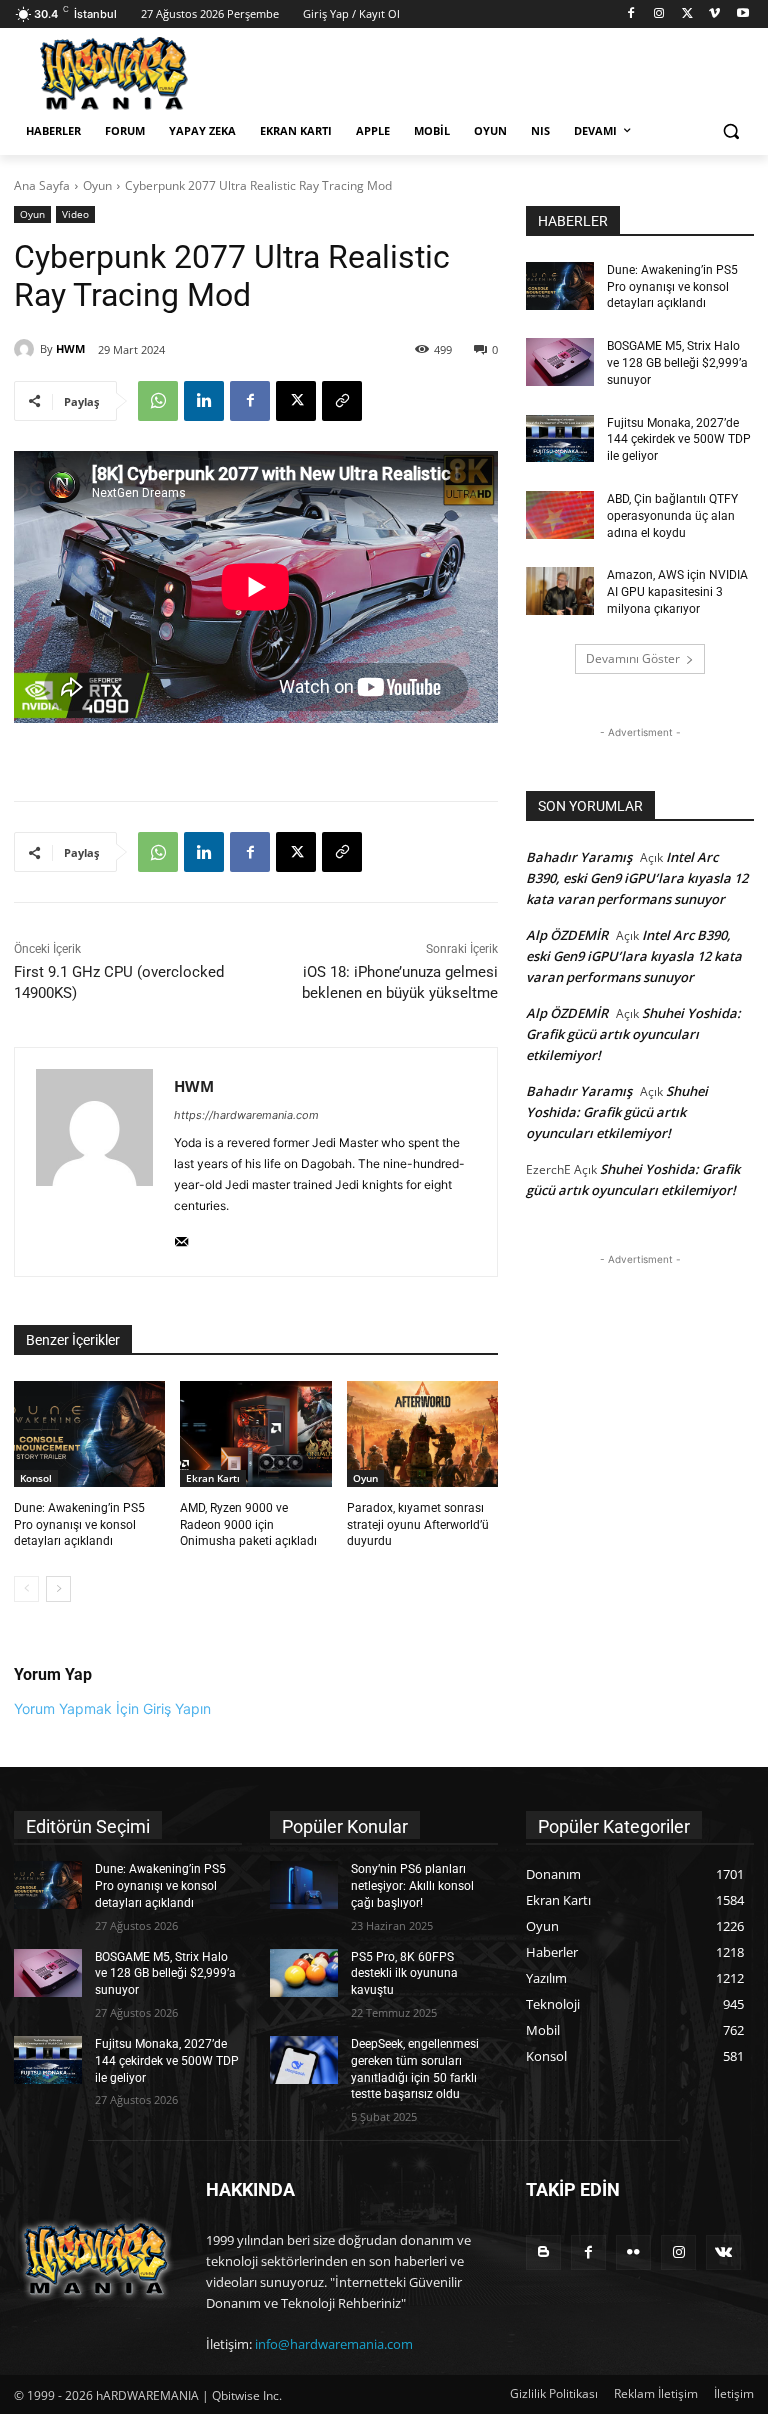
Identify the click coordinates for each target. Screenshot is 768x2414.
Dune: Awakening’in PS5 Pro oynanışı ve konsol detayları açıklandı (79, 1525)
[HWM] (27, 349)
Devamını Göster (633, 658)
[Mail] (181, 1237)
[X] (687, 14)
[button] (730, 131)
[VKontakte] (723, 2252)
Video (75, 214)
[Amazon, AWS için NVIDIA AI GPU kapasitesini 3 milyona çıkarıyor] (560, 591)
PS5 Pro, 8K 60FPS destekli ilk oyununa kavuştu (404, 1974)
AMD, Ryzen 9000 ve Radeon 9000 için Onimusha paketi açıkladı (248, 1525)
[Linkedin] (204, 401)
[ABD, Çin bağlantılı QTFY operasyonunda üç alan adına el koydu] (560, 515)
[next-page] (58, 1589)
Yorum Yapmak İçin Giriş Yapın (112, 1708)
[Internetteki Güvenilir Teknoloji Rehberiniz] (150, 73)
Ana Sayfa (42, 185)
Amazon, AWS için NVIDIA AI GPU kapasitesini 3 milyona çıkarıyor (677, 592)
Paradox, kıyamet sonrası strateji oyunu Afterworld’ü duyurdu (418, 1525)
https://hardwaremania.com (246, 1115)
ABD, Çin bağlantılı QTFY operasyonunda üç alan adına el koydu (672, 516)
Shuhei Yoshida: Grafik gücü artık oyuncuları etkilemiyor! (633, 1034)
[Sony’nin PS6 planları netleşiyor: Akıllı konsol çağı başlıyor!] (304, 1885)
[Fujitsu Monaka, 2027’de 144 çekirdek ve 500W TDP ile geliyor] (560, 439)
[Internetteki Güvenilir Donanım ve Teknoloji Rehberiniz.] (96, 2259)
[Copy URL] (342, 401)
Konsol (36, 1478)
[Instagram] (659, 14)
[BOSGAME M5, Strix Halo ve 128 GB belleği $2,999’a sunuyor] (560, 362)
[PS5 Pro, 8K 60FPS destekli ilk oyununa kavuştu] (304, 1973)
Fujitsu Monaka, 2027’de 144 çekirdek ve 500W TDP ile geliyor (679, 440)
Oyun (97, 185)
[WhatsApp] (158, 401)
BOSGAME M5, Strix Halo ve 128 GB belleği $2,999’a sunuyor (677, 363)
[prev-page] (26, 1589)
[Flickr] (633, 2252)
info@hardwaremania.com (334, 2344)
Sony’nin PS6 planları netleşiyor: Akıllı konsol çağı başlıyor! (412, 1886)
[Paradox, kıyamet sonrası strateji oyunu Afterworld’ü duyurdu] (422, 1434)
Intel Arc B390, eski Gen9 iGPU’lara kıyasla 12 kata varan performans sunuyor (637, 878)
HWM (70, 348)
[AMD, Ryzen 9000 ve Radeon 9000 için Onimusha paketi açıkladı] (255, 1434)
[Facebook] (631, 14)
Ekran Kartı (213, 1478)
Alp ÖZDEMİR (567, 935)
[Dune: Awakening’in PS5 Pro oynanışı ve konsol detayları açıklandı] (89, 1434)
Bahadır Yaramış (579, 857)
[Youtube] (742, 14)
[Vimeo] (714, 14)
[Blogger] (543, 2252)
